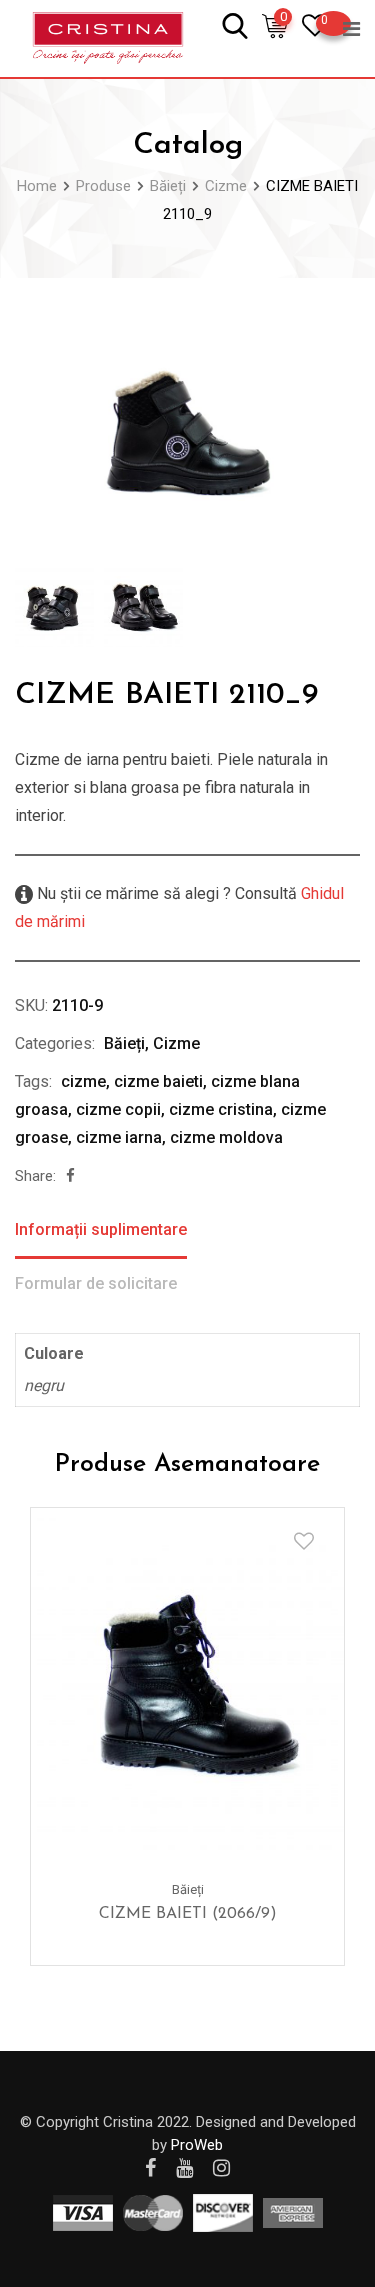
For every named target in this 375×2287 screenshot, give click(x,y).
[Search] (235, 24)
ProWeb (197, 2145)
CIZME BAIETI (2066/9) (188, 1914)
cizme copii (118, 1109)
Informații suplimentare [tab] (101, 1229)
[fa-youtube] (184, 2168)
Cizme (176, 1043)
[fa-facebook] (70, 1176)
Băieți (124, 1043)
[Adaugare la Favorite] (304, 1541)
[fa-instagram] (221, 2168)
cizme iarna (119, 1137)
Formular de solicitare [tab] (96, 1283)
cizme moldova (226, 1137)
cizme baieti (158, 1081)
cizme (83, 1081)
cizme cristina (221, 1109)
